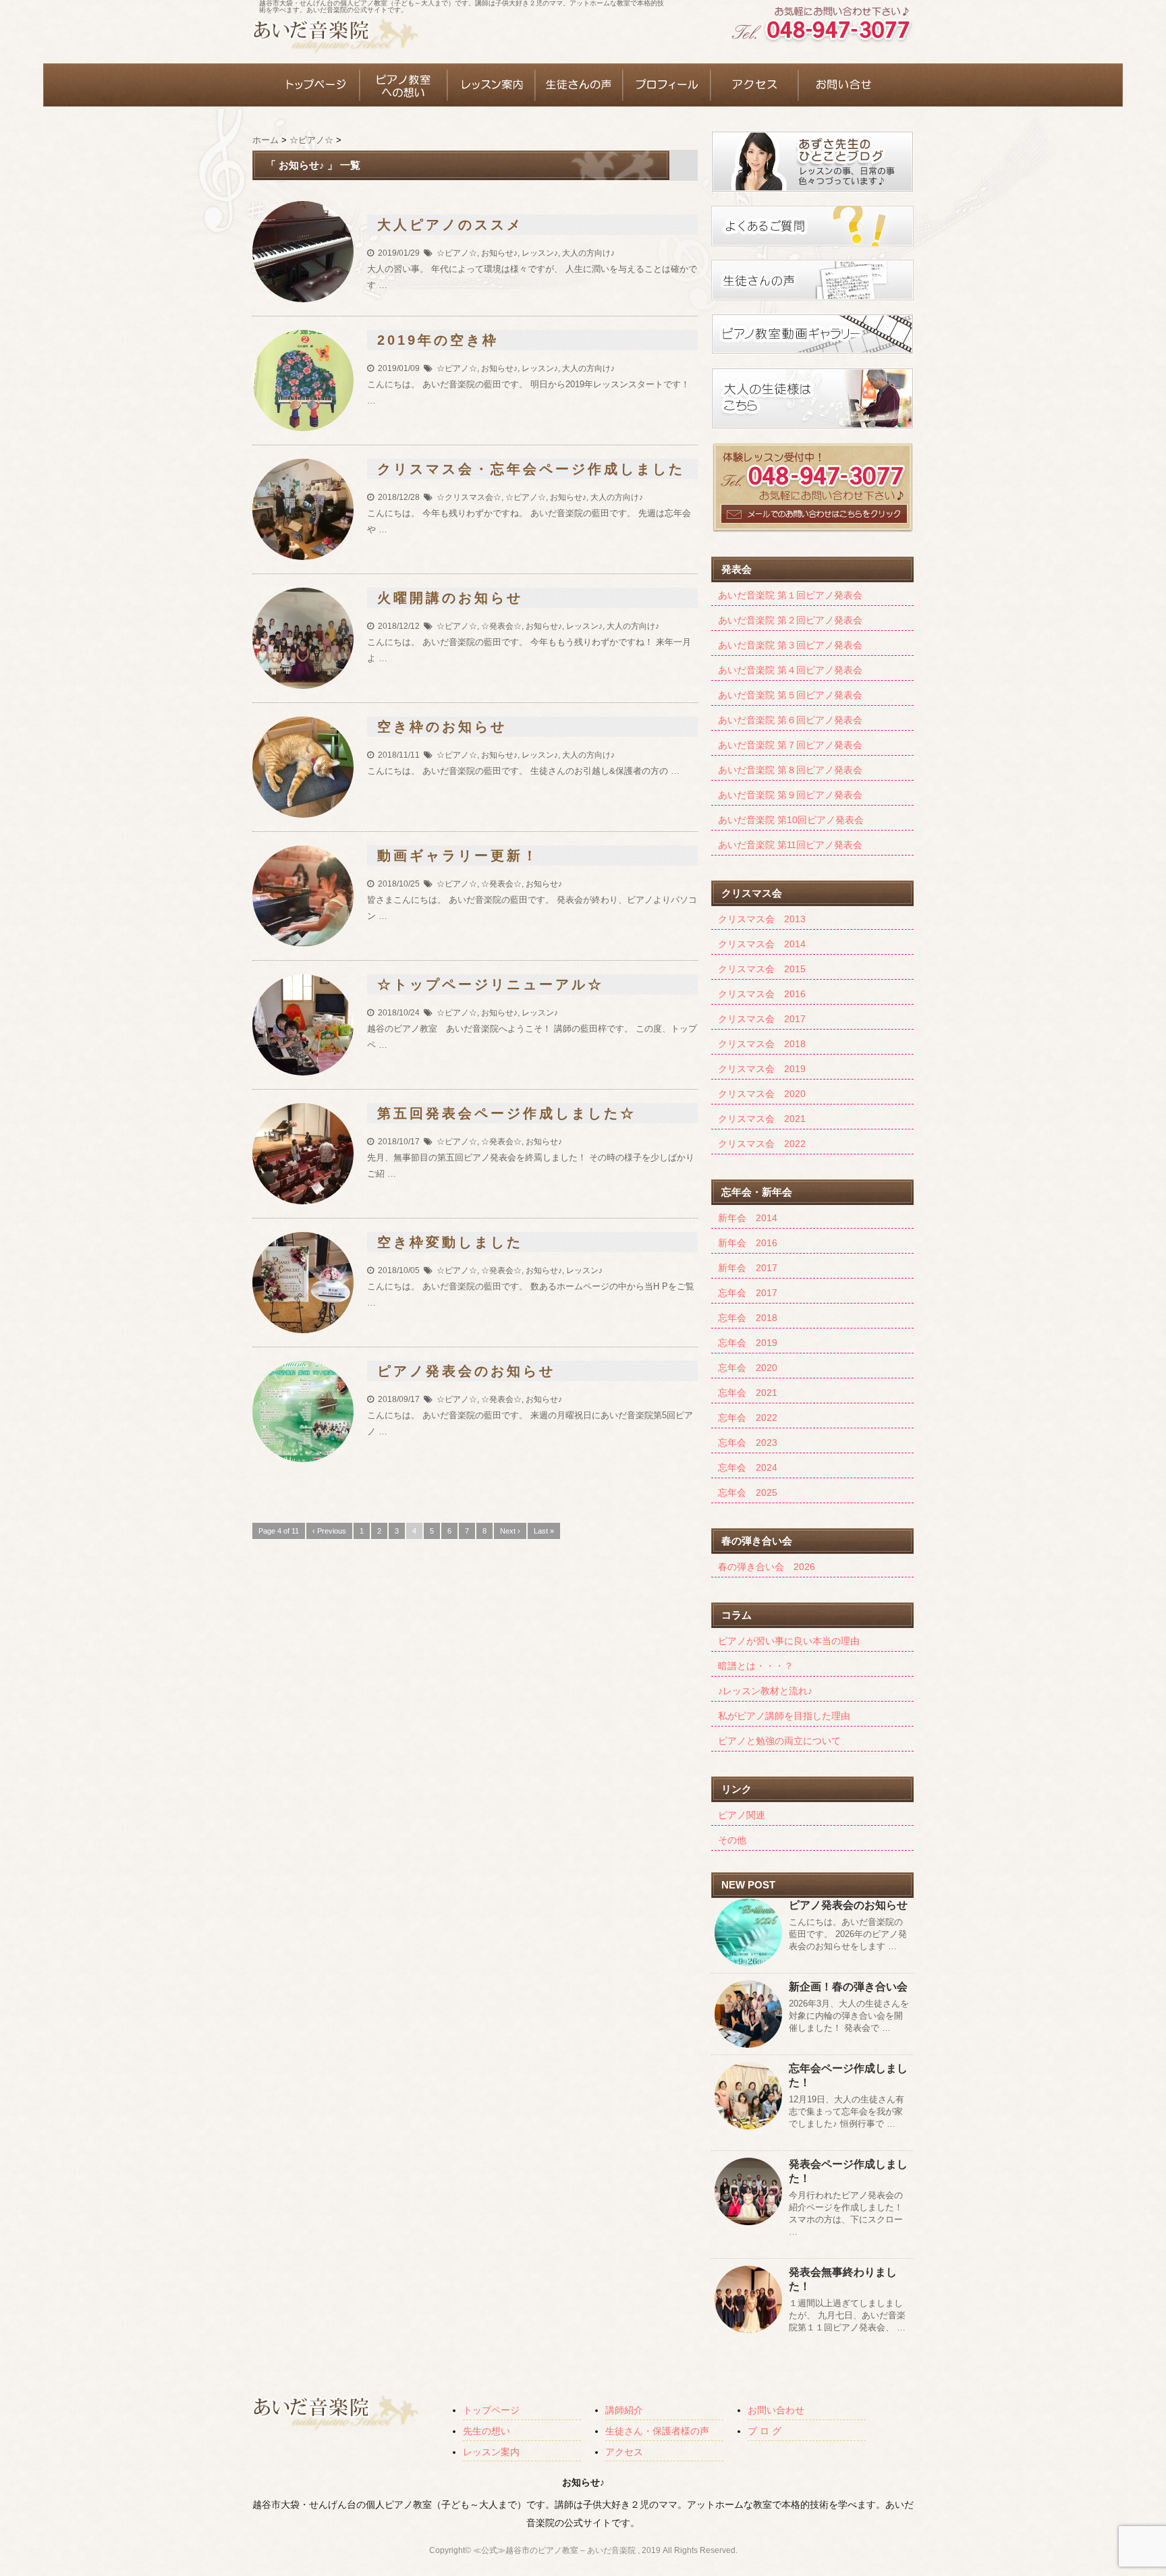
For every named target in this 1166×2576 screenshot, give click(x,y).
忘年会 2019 (748, 1343)
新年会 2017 (748, 1268)
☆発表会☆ (501, 626)
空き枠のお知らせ (442, 727)
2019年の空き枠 (438, 340)
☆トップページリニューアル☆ (491, 984)
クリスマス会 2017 (762, 1019)
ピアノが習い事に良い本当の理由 (789, 1641)
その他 (732, 1840)
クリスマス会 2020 (762, 1094)
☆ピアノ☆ (457, 253)
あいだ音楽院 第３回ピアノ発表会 (790, 645)
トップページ (491, 2410)
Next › (510, 1531)
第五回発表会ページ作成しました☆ (507, 1113)
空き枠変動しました (450, 1242)
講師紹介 (624, 2410)
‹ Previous (329, 1531)
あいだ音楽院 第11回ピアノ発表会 (790, 845)
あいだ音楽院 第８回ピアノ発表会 (790, 770)
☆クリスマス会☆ (469, 497)
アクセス (624, 2452)
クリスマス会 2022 (762, 1144)
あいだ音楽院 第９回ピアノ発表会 (790, 795)
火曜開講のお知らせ (450, 598)
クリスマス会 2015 (762, 969)
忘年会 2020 (748, 1368)
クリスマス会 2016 (762, 994)
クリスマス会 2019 (762, 1069)
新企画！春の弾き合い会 (848, 1987)
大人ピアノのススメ (450, 225)
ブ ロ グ (765, 2431)
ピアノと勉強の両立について (779, 1741)
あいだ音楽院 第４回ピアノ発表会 (790, 670)
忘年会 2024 (748, 1467)
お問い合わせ (776, 2410)
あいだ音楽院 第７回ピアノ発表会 (790, 745)
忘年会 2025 (748, 1492)
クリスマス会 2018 (762, 1044)
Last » (544, 1531)
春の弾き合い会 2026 (767, 1567)
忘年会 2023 (748, 1443)
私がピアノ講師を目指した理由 (784, 1716)
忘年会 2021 (748, 1393)
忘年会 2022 (748, 1418)
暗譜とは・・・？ (756, 1666)
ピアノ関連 (742, 1815)
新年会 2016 (748, 1243)
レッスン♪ (540, 253)
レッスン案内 (491, 2452)
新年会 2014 (748, 1218)
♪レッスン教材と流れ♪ (765, 1691)
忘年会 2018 (748, 1318)
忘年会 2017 (748, 1293)
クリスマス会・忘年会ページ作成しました (531, 469)
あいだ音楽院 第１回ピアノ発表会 (790, 595)
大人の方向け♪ (588, 253)
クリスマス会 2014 (762, 944)
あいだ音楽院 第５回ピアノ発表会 (790, 695)
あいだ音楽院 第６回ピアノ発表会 (790, 720)
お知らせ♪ (499, 253)
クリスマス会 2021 (762, 1119)
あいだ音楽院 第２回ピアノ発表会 (790, 620)
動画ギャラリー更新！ (458, 856)
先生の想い (487, 2431)
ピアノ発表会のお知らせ (466, 1371)
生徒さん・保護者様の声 (657, 2431)
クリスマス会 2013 (762, 919)
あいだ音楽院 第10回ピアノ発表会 (791, 820)
